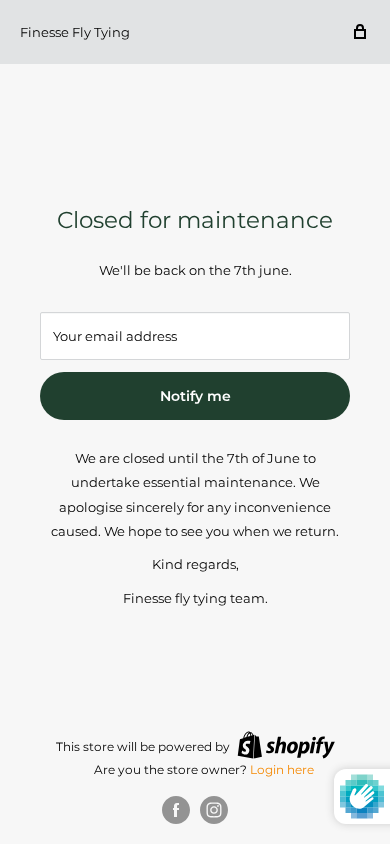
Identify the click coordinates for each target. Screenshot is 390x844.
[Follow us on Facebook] (176, 810)
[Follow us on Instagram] (214, 810)
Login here (282, 769)
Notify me (195, 396)
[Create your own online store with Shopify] (286, 745)
